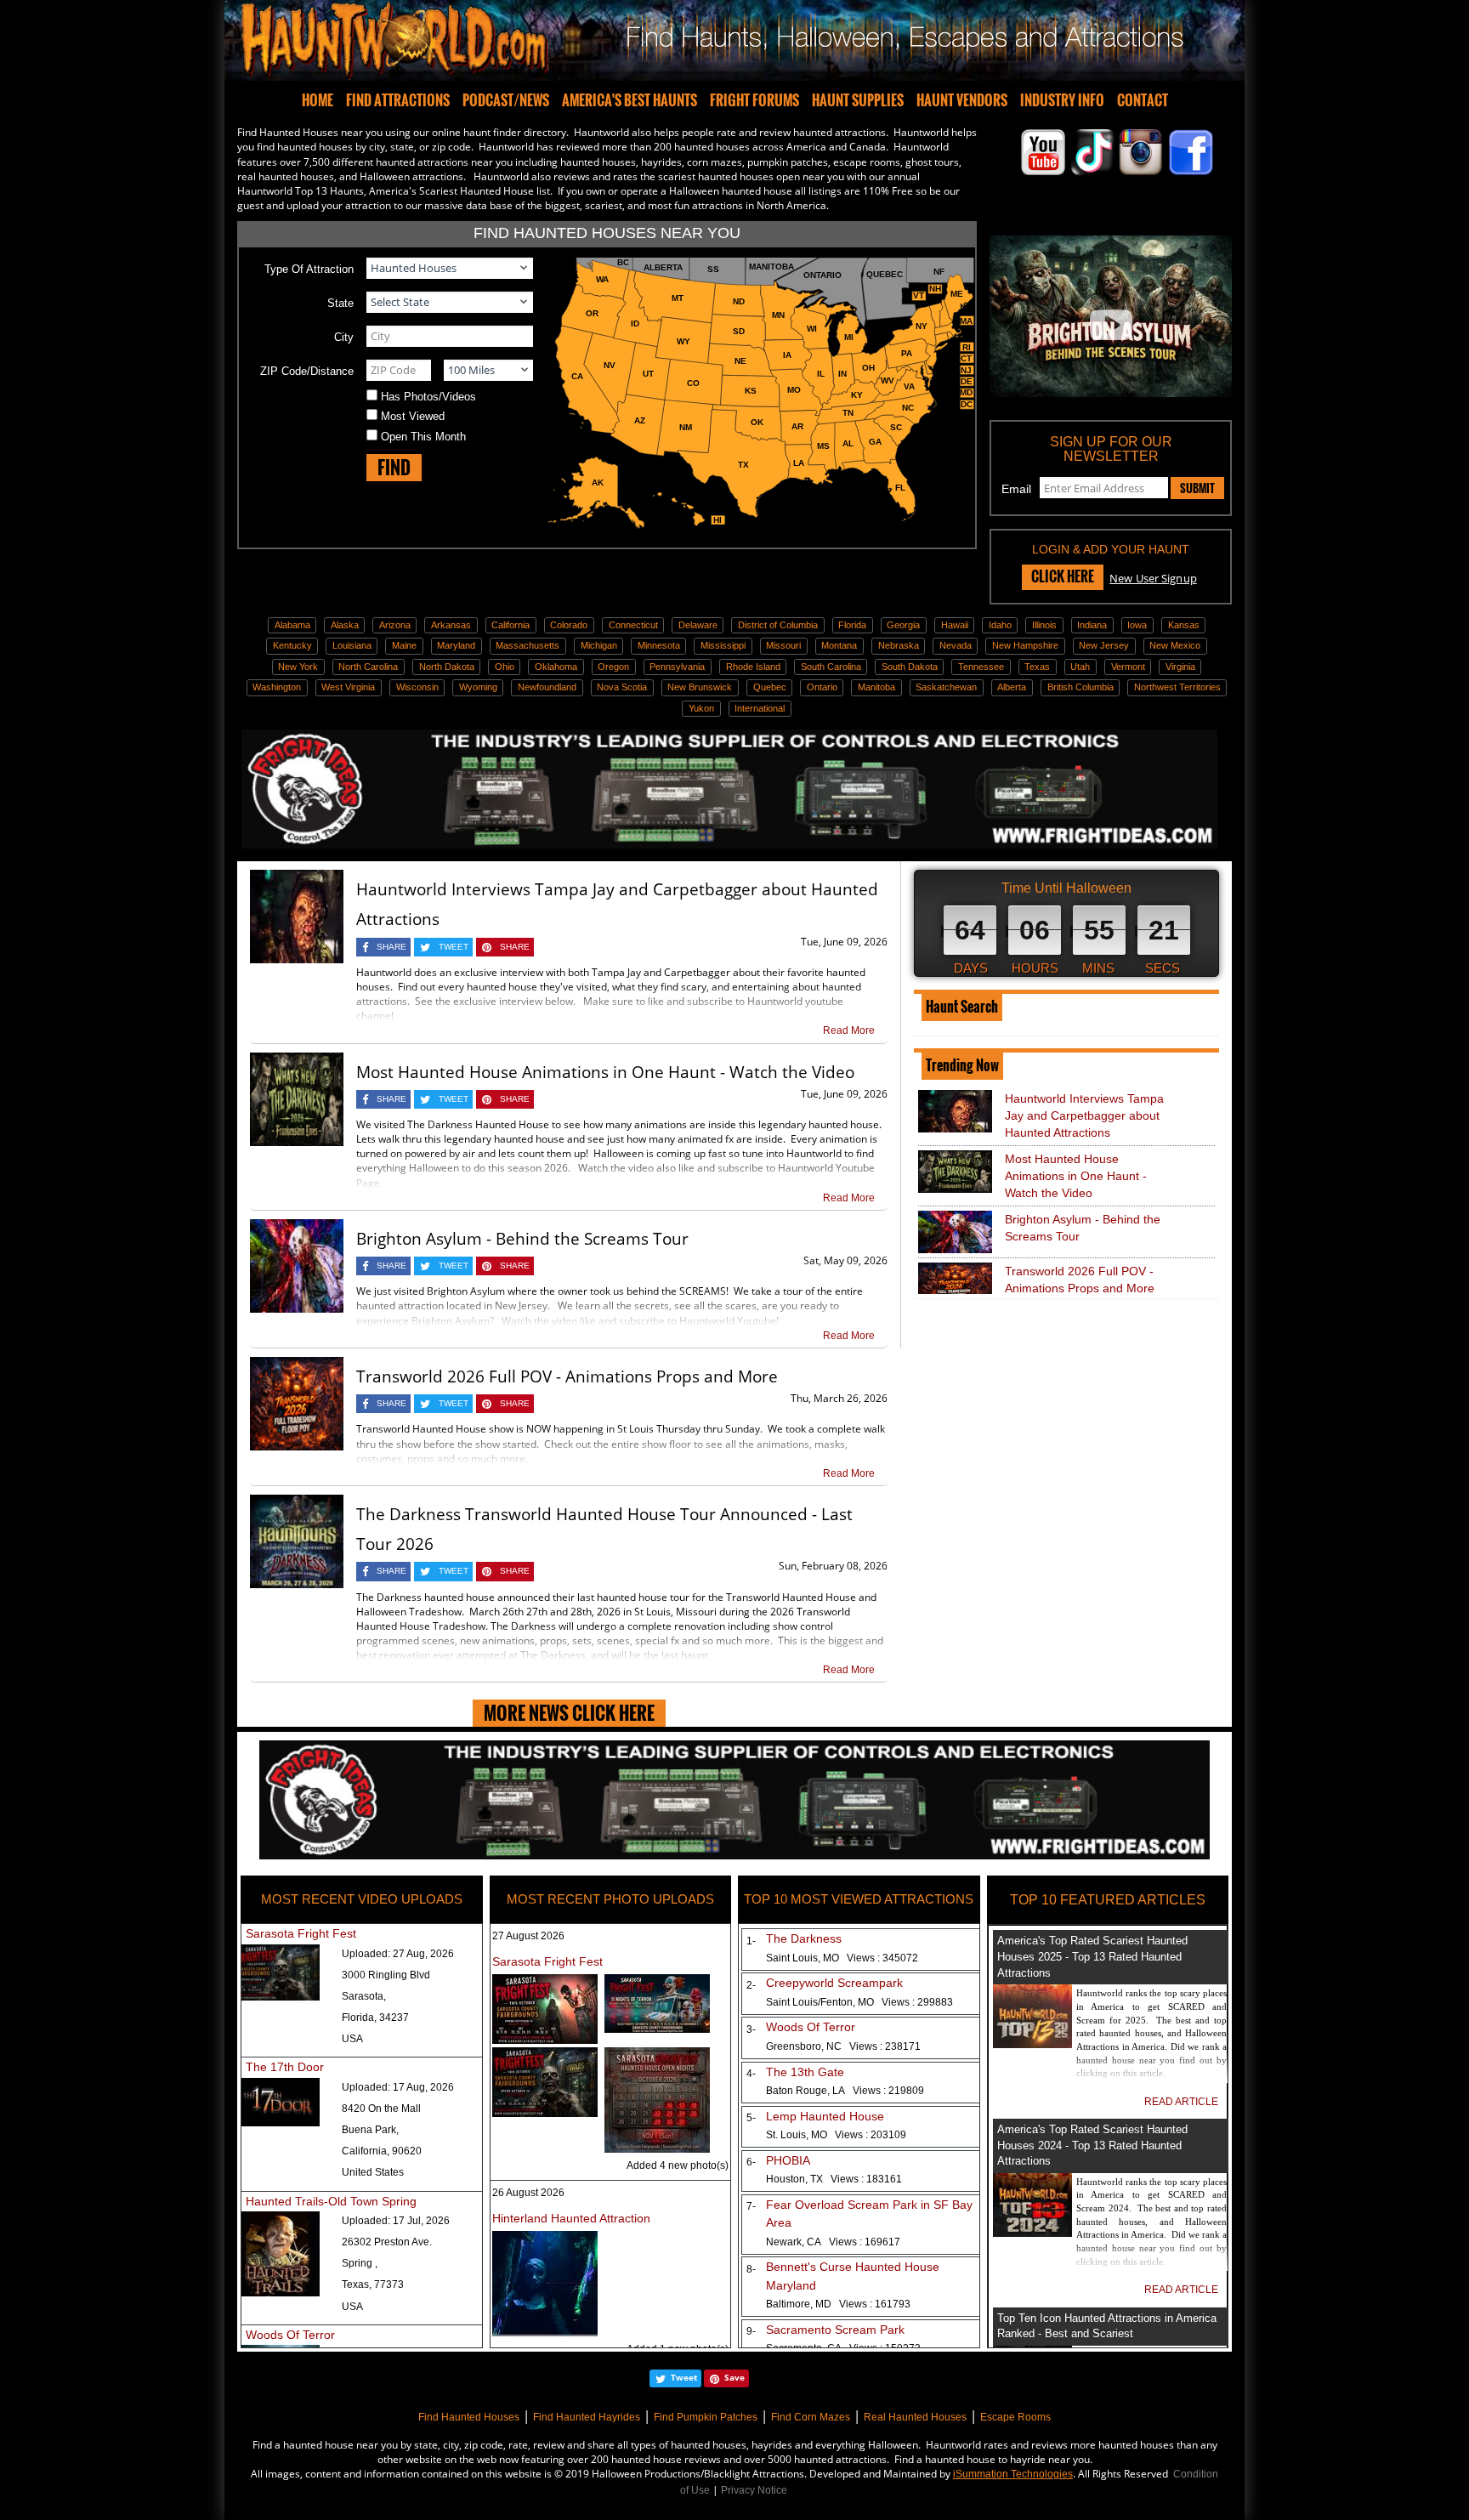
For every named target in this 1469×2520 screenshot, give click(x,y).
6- (748, 2162)
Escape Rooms (1015, 2417)
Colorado (569, 625)
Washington (277, 687)
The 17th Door (285, 2067)
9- (748, 2331)
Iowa (1137, 625)
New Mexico (1175, 645)
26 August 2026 (528, 2193)
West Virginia (348, 687)
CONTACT (1143, 100)
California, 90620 (382, 2151)
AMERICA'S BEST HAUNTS (630, 100)
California (510, 625)
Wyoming (478, 687)
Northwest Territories (1177, 687)
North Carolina (368, 667)
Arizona (395, 625)
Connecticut (633, 625)
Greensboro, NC (843, 2046)
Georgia (903, 625)
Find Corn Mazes (811, 2417)
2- (748, 1985)
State (340, 303)
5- (748, 2118)
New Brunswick (700, 687)
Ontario (822, 687)
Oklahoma (556, 667)
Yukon (701, 708)
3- (748, 2029)
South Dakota (910, 667)
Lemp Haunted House (825, 2116)
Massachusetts (527, 645)
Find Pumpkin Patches (706, 2417)
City (344, 337)
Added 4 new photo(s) (678, 2165)
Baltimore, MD (838, 2304)
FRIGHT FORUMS (754, 100)
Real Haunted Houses (915, 2417)
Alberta (1012, 687)
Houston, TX (834, 2179)
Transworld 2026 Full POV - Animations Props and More (567, 1376)
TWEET (454, 947)
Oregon (613, 667)
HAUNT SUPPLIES (858, 100)
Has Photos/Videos (428, 397)
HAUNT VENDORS (962, 100)
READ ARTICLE (1181, 2102)
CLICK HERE (1063, 576)
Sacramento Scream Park (835, 2330)
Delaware (698, 625)
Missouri (783, 645)
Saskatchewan (946, 687)
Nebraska (899, 645)
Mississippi (723, 645)
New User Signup (1153, 578)
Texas (1037, 667)
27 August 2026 (528, 1936)
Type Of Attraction (309, 269)
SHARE (391, 947)
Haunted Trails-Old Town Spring (331, 2201)
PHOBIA (788, 2160)
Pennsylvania (677, 667)
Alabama (292, 625)
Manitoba (876, 687)
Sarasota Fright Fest (301, 1933)
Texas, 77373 (373, 2284)
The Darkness (804, 1938)
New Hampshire (1025, 645)
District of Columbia (778, 625)
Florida (852, 625)
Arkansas (451, 625)
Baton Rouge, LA (845, 2091)
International (760, 708)
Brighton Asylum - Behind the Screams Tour (522, 1239)
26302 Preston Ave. (387, 2242)
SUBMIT (1197, 488)
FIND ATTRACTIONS (398, 100)
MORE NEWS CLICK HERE (569, 1713)
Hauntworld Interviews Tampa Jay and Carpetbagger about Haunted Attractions (1084, 1115)
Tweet (684, 2377)
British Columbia (1080, 687)
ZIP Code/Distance (307, 371)
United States (373, 2172)
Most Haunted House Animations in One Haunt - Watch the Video (605, 1072)
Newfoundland (547, 687)
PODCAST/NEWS (506, 100)
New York (298, 667)
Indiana (1092, 625)
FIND (394, 467)
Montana (839, 645)
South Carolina (831, 667)
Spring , (360, 2263)
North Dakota (447, 667)
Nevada (956, 645)
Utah (1080, 667)
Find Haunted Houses (469, 2417)
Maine (404, 645)
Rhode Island (753, 667)
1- (748, 1941)
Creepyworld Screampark (834, 1983)
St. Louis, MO (836, 2135)
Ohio (505, 667)
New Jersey (1104, 645)
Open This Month (423, 437)
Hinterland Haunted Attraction (571, 2218)
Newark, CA (833, 2242)
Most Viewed (413, 416)
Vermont (1128, 667)
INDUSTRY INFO (1062, 100)
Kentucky (292, 645)
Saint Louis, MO (842, 1958)
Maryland (456, 645)
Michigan (599, 645)
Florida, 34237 (375, 2018)
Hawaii (955, 625)
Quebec (770, 687)
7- (748, 2206)
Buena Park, (370, 2130)
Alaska (345, 625)
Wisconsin (417, 687)
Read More (849, 1030)
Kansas (1184, 625)
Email (1016, 489)
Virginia (1180, 667)
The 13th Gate (805, 2072)
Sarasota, (364, 1996)
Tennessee (981, 667)
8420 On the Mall (381, 2109)
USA (352, 2039)
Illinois (1044, 625)
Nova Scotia (622, 687)
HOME (318, 100)
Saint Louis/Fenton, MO (859, 2002)
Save (734, 2377)
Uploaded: (398, 1954)
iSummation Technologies (1013, 2474)
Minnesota (659, 645)
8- (748, 2269)
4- (748, 2074)
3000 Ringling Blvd (386, 1975)
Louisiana (352, 645)
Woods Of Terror (290, 2335)
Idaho (1000, 625)
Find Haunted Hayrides (587, 2417)
